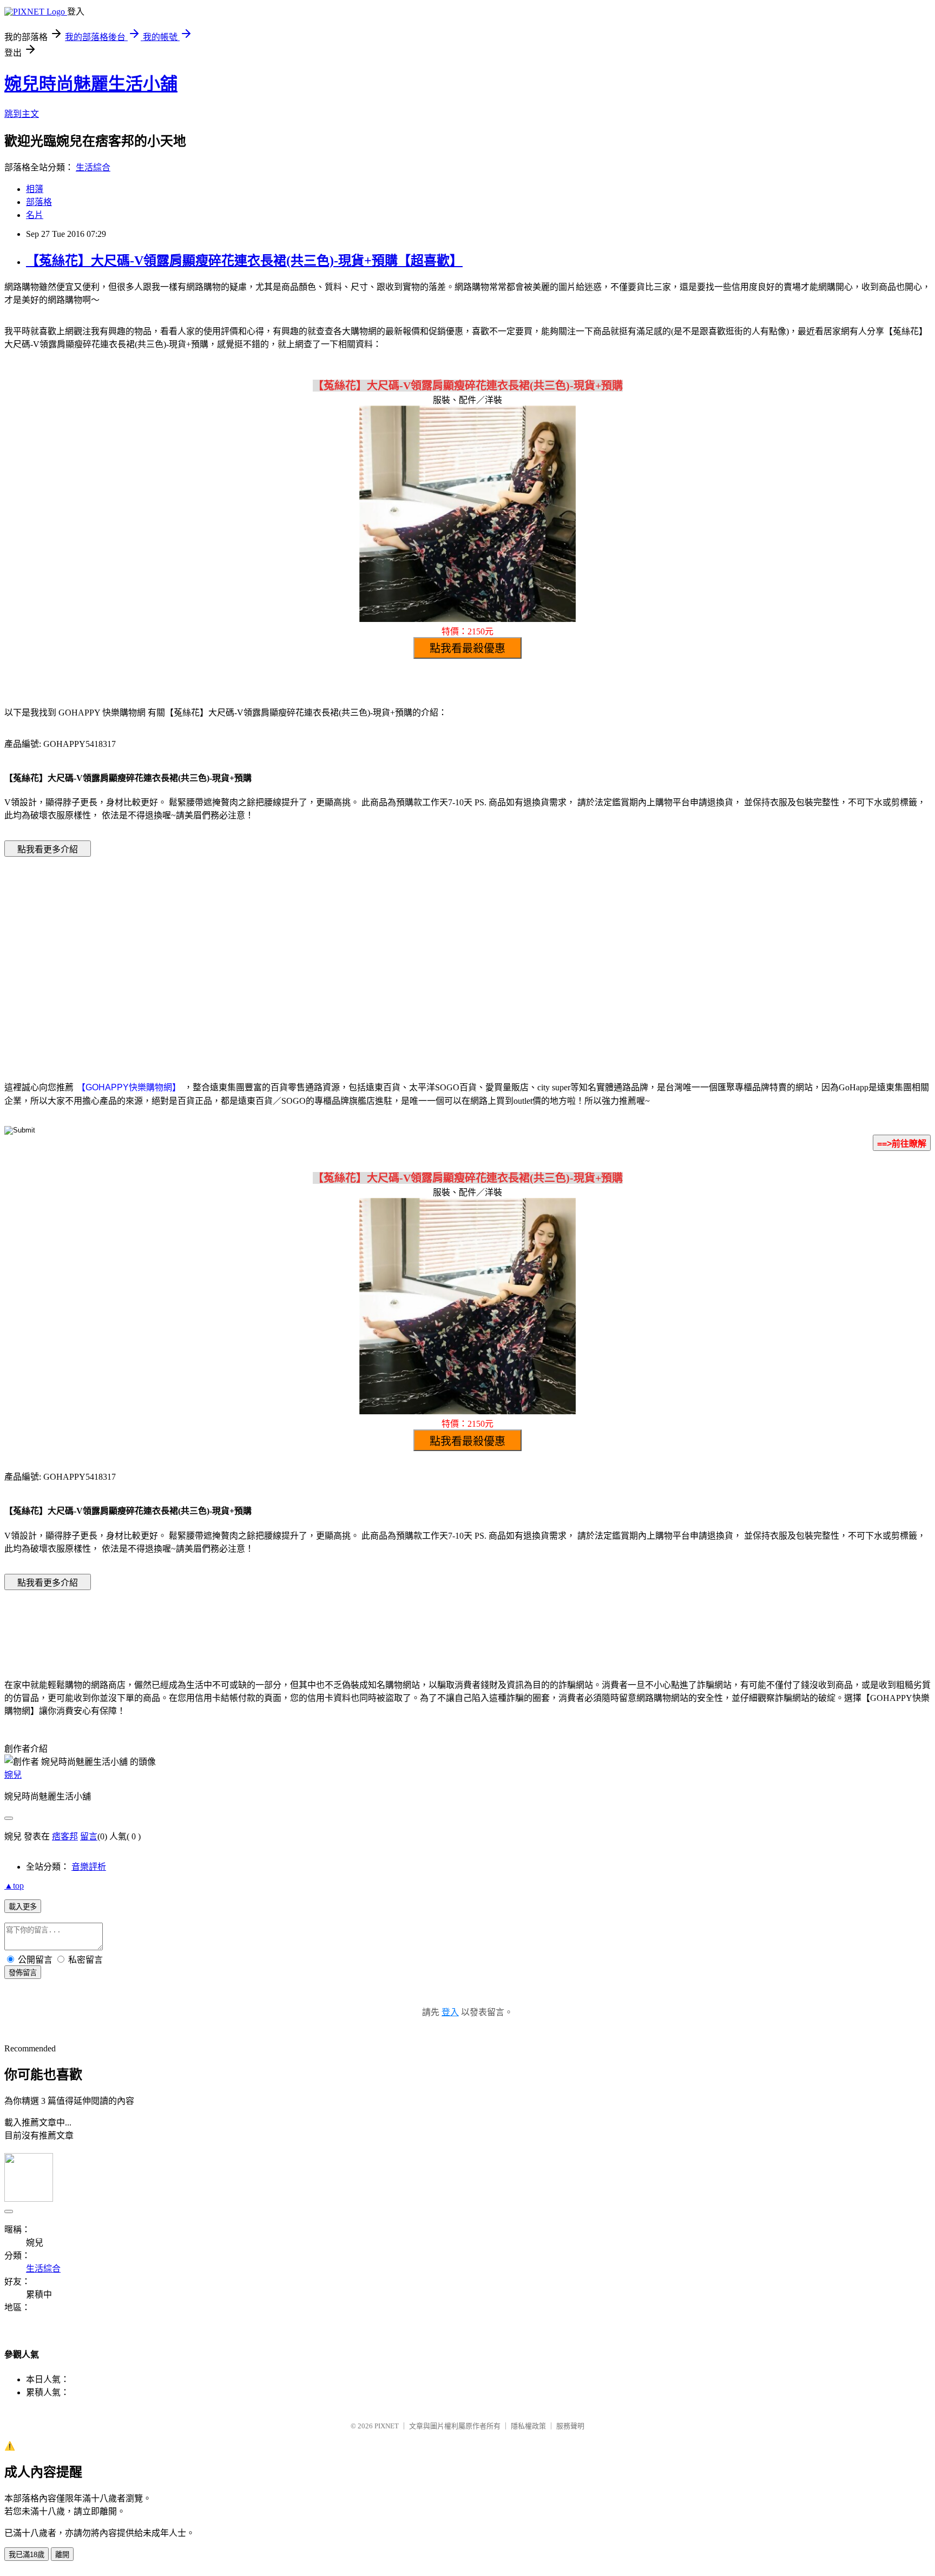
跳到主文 (22, 114)
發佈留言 (23, 1973)
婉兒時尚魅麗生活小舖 (91, 84)
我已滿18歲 (27, 2555)
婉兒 (13, 1775)
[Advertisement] (376, 952)
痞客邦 (65, 1836)
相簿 (35, 189)
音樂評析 (89, 1867)
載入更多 (23, 1907)
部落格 (39, 202)
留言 (89, 1836)
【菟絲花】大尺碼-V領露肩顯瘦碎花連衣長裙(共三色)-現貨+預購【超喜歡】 (244, 261)
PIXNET (387, 2426)
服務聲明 (570, 2426)
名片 (35, 215)
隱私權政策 (528, 2426)
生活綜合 (93, 167)
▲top (14, 1886)
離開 (62, 2555)
